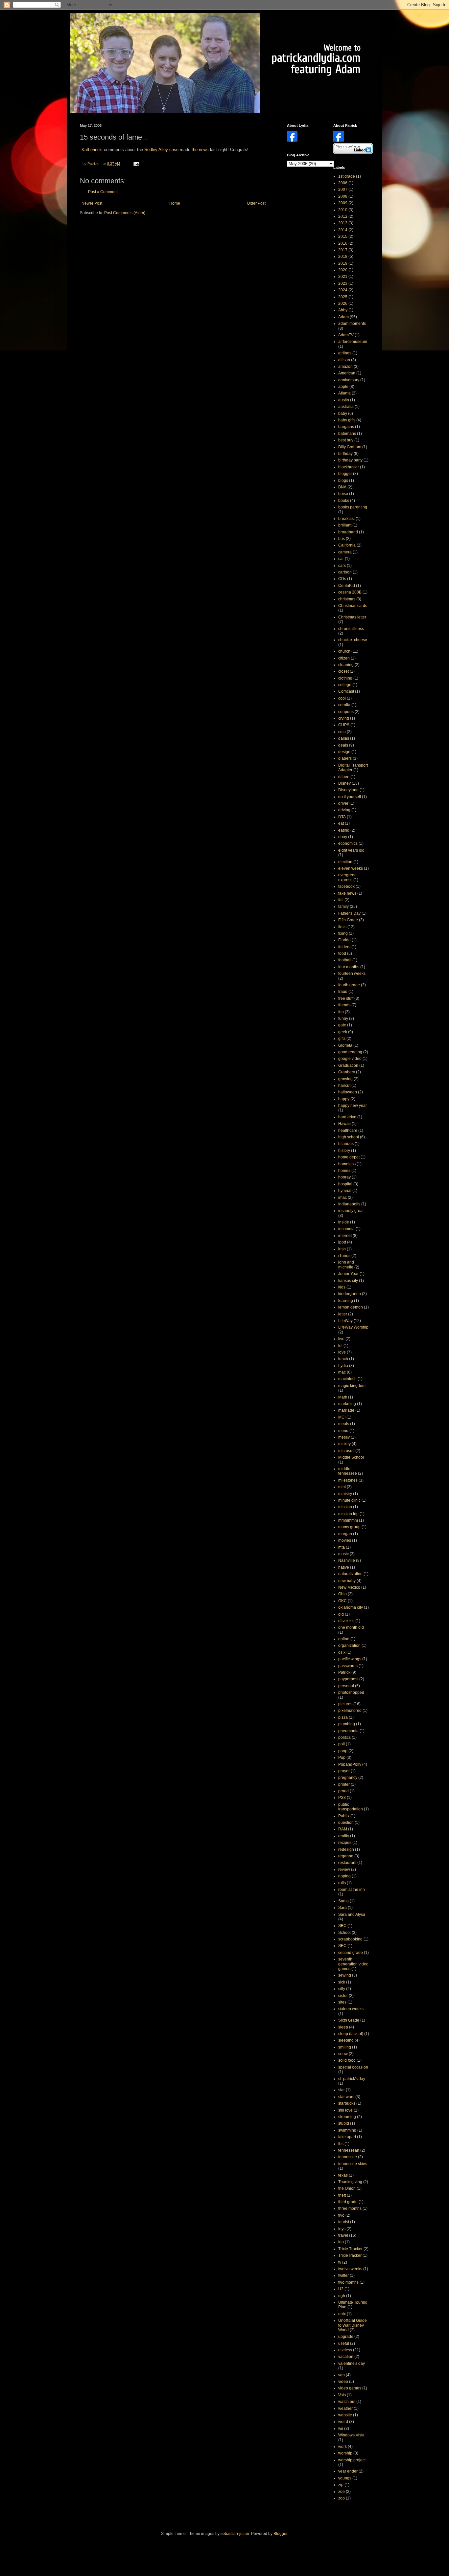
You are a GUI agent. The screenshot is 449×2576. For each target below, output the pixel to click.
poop (343, 1751)
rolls (342, 1883)
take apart (347, 2137)
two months (348, 2282)
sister (343, 1996)
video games (350, 2388)
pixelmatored (350, 1711)
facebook (346, 886)
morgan (345, 1534)
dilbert (344, 777)
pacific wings (350, 1659)
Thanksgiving (350, 2182)
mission (345, 1507)
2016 (343, 243)
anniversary (349, 380)
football (345, 960)
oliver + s (346, 1621)
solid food (347, 2060)
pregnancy (348, 1778)
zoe (342, 2492)
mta (342, 1547)
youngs (345, 2478)
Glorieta (345, 1045)
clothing (345, 678)
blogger (345, 474)
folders (344, 947)
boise (343, 494)
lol (340, 1346)
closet (343, 671)
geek (343, 1032)
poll (342, 1744)
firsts (342, 927)
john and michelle (346, 1265)
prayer (344, 1771)
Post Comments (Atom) (125, 213)
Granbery (347, 1072)
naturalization (350, 1574)
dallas (344, 738)
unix (342, 2314)
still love (345, 2110)
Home (175, 203)
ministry (345, 1494)
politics (344, 1737)
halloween (348, 1092)
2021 (343, 277)
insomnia (346, 1229)
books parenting (353, 507)
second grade (351, 1953)
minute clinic (349, 1500)
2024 (343, 290)
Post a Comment (103, 192)
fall (341, 900)
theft (342, 2195)
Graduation (348, 1065)
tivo (341, 2215)
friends (344, 1005)
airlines (345, 353)
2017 (343, 250)
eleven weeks (351, 868)
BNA (342, 487)
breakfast (346, 519)
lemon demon (351, 1307)
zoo (342, 2498)
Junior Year (348, 1274)
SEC (342, 1946)
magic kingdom (352, 1386)
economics (348, 843)
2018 (343, 257)
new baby (347, 1581)
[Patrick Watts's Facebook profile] (339, 140)
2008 (343, 196)
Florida (344, 940)
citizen (344, 658)
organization (349, 1646)
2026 (343, 303)
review (344, 1870)
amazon (345, 367)
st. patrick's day (352, 2079)
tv (340, 2262)
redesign (346, 1849)
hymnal (345, 1191)
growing (345, 1079)
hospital (345, 1184)
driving (344, 810)
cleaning (346, 665)
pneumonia (348, 1731)
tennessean (349, 2150)
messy (344, 1437)
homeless (347, 1164)
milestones (348, 1480)
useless (345, 2350)
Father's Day (349, 913)
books (344, 501)
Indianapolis (349, 1204)
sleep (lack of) (351, 2034)
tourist (344, 2222)
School (344, 1933)
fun (341, 1012)
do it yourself (350, 797)
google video (350, 1059)
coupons (346, 712)
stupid (344, 2123)
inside (344, 1222)
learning (346, 1301)
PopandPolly (350, 1764)
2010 (343, 210)
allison (344, 360)
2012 (343, 216)
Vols (342, 2395)
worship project (352, 2460)
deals (343, 745)
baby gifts (347, 420)
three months (350, 2208)
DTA (342, 817)
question (346, 1823)
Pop (342, 1758)
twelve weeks (350, 2269)
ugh (342, 2296)
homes (344, 1171)
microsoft (346, 1451)
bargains (346, 427)
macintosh (347, 1379)
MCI (342, 1417)
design (344, 752)
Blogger (280, 2534)
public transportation (351, 1807)
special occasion (353, 2067)
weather (345, 2408)
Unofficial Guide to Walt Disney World (353, 2325)
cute (342, 732)
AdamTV (346, 335)
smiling (345, 2047)
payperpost (348, 1679)
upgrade (346, 2337)
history (344, 1151)
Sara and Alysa (352, 1915)
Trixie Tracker (350, 2249)
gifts (342, 1039)
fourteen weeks (352, 974)
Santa (343, 1901)
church (344, 651)
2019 (343, 263)
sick (342, 1982)
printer (344, 1784)
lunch (343, 1359)
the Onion (347, 2188)
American (347, 373)
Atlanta (344, 393)
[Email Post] (136, 164)
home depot (349, 1157)
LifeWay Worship (353, 1327)
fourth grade (349, 985)
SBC (342, 1926)
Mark (343, 1397)
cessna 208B (350, 592)
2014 (343, 230)
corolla (344, 705)
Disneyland (348, 790)
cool (342, 698)
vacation (346, 2357)
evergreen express (347, 877)
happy (344, 1099)
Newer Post (92, 203)
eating (344, 830)
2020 (343, 270)
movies (345, 1540)
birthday (345, 454)
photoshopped (351, 1692)
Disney (344, 783)
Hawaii (344, 1124)
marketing (347, 1404)
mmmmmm (348, 1520)
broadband (348, 532)
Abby (343, 310)
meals (344, 1424)
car (341, 559)
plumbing (347, 1724)
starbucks (347, 2103)
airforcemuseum (353, 342)
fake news (347, 893)
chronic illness (351, 629)
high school (349, 1137)
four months (349, 967)
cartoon (345, 572)
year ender (348, 2471)
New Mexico (349, 1587)
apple (343, 387)
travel (343, 2235)
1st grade (347, 176)
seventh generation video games (353, 1964)
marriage (346, 1410)
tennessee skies (353, 2164)
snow (343, 2054)
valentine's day (352, 2363)
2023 (343, 283)
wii (341, 2429)
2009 (343, 203)
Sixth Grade (349, 2020)
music (343, 1554)
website (345, 2415)
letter (343, 1314)
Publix (344, 1816)
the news (200, 150)
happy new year (353, 1106)
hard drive (347, 1117)
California (347, 545)
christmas (347, 599)
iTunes (344, 1256)
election (345, 862)
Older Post (256, 203)
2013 (343, 223)
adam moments (352, 324)
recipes (345, 1843)
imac (343, 1198)
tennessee (348, 2157)
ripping (344, 1876)
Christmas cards (353, 606)
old (341, 1614)
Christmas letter (352, 617)
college (345, 685)
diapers (345, 758)
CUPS (344, 725)
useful (344, 2343)
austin (344, 400)
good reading (350, 1052)
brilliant (345, 525)
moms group (349, 1527)
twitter (343, 2275)
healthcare (348, 1131)
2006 (343, 183)
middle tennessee (348, 1471)
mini (342, 1487)
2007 (343, 190)
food (342, 953)
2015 (343, 236)
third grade (348, 2202)
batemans (347, 434)
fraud (343, 992)
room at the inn (352, 1890)
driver (343, 803)
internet (345, 1236)
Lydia (343, 1366)
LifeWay (345, 1321)
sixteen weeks (351, 2009)
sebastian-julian (235, 2534)
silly (342, 1989)
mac (342, 1372)
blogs (343, 481)
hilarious (346, 1144)
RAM (343, 1829)
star (342, 2090)
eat (341, 823)
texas (343, 2175)
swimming (347, 2130)
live (341, 1339)
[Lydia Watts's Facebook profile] (292, 140)
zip (341, 2485)
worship (345, 2453)
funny (343, 1019)
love (342, 1352)
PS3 (342, 1798)
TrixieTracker (350, 2255)
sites (342, 2002)
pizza (343, 1717)
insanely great (351, 1211)
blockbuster (349, 467)
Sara (343, 1908)
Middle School (351, 1457)
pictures (345, 1704)
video (343, 2382)
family (343, 907)
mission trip (348, 1514)
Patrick (344, 1672)
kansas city (348, 1281)
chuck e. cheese (353, 640)
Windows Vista (351, 2435)
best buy (346, 440)
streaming (347, 2117)
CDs (342, 579)
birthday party (350, 460)
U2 (341, 2289)
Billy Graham (350, 447)
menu (343, 1431)
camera (345, 552)
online (344, 1639)
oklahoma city (351, 1607)
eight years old (351, 850)
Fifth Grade (348, 920)
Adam (343, 317)
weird (343, 2422)
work (343, 2447)
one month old (351, 1627)
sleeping (346, 2040)
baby (343, 414)
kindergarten (350, 1294)
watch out (347, 2402)
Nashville (347, 1560)
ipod (342, 1242)
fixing (343, 933)
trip (341, 2242)
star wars (346, 2097)
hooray (344, 1177)
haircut (344, 1086)
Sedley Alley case (161, 150)
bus (342, 539)
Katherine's (92, 150)
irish (342, 1249)
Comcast (346, 691)
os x (342, 1652)
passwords (348, 1666)
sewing (345, 1975)
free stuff (346, 998)
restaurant (347, 1863)
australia (346, 407)
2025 (343, 297)
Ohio (343, 1594)
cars (342, 566)
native (344, 1567)
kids (342, 1287)
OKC (343, 1601)
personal (346, 1686)
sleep (343, 2027)
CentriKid (347, 586)
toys (342, 2229)
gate (342, 1025)
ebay (343, 837)
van (342, 2375)
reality (344, 1836)
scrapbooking (350, 1939)
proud (343, 1791)
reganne (346, 1856)
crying (344, 718)
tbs (341, 2144)
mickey (344, 1444)
